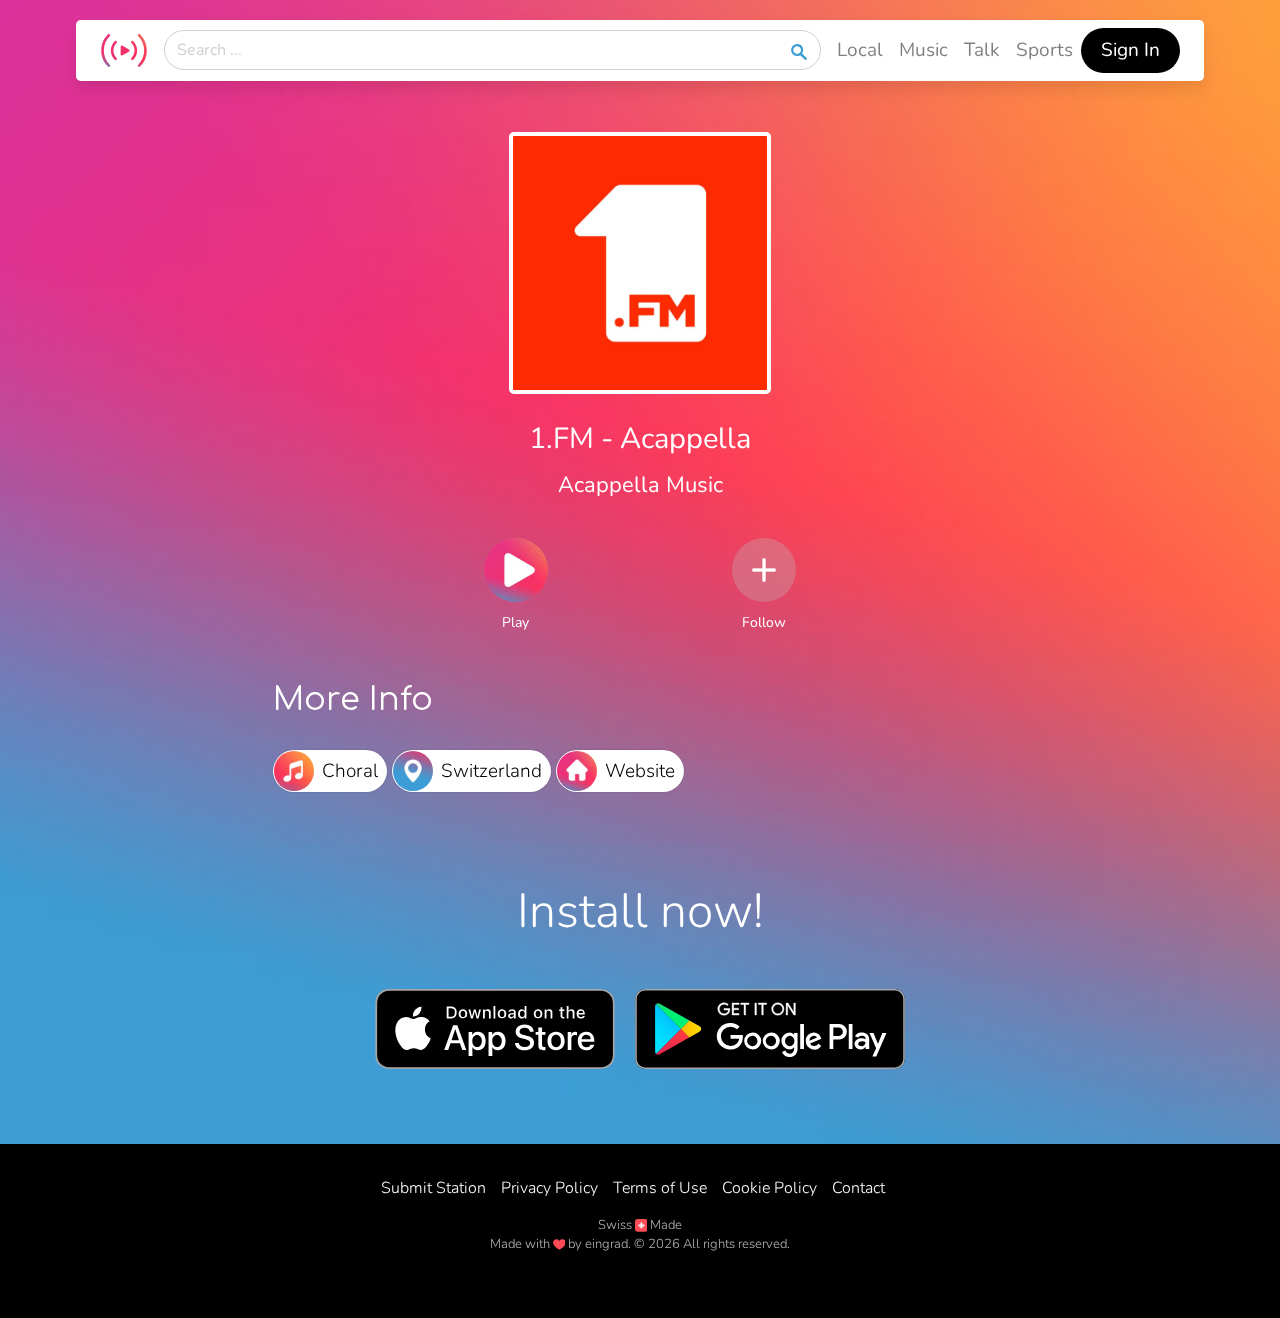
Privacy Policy (549, 1188)
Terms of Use (660, 1188)
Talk (982, 50)
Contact (858, 1188)
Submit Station (433, 1188)
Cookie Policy (769, 1188)
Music (923, 50)
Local (860, 50)
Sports (1044, 50)
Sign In (1130, 50)
